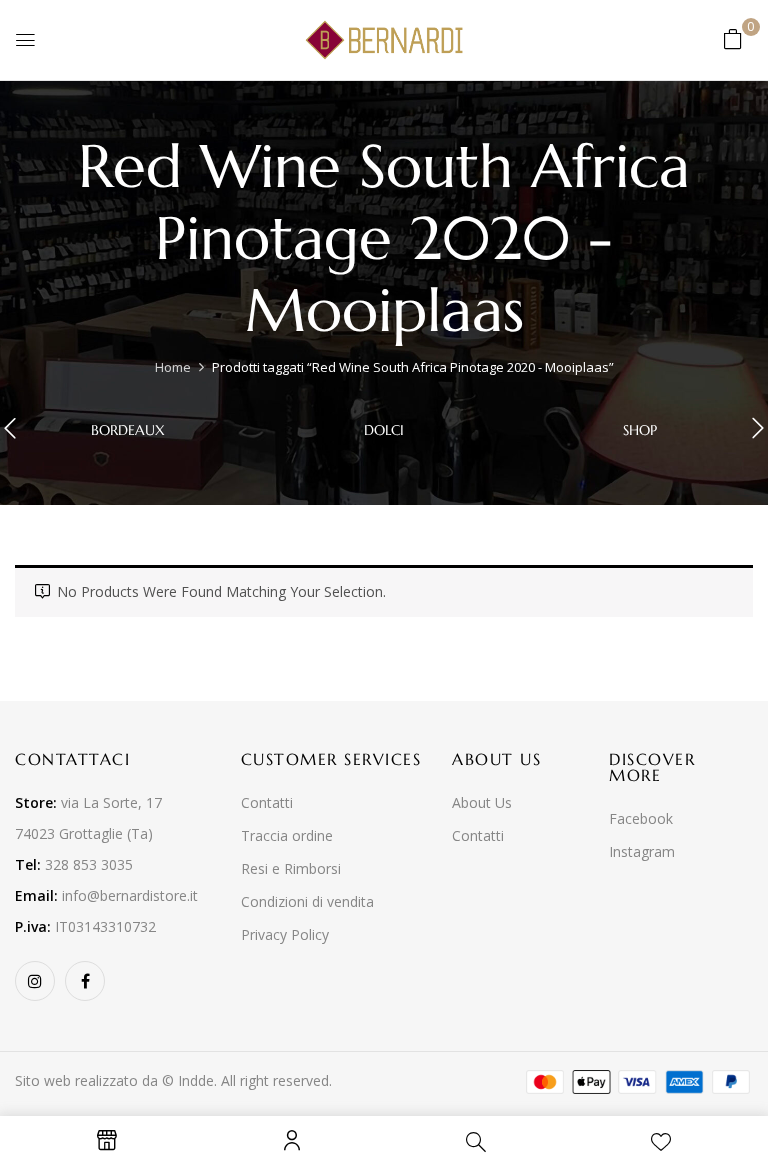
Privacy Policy (285, 934)
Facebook (641, 818)
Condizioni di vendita (307, 901)
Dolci (384, 430)
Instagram (642, 851)
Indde (196, 1080)
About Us (482, 802)
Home (173, 367)
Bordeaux (128, 430)
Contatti (267, 802)
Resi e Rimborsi (291, 868)
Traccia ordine (287, 835)
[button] (733, 38)
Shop (640, 430)
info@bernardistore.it (130, 895)
